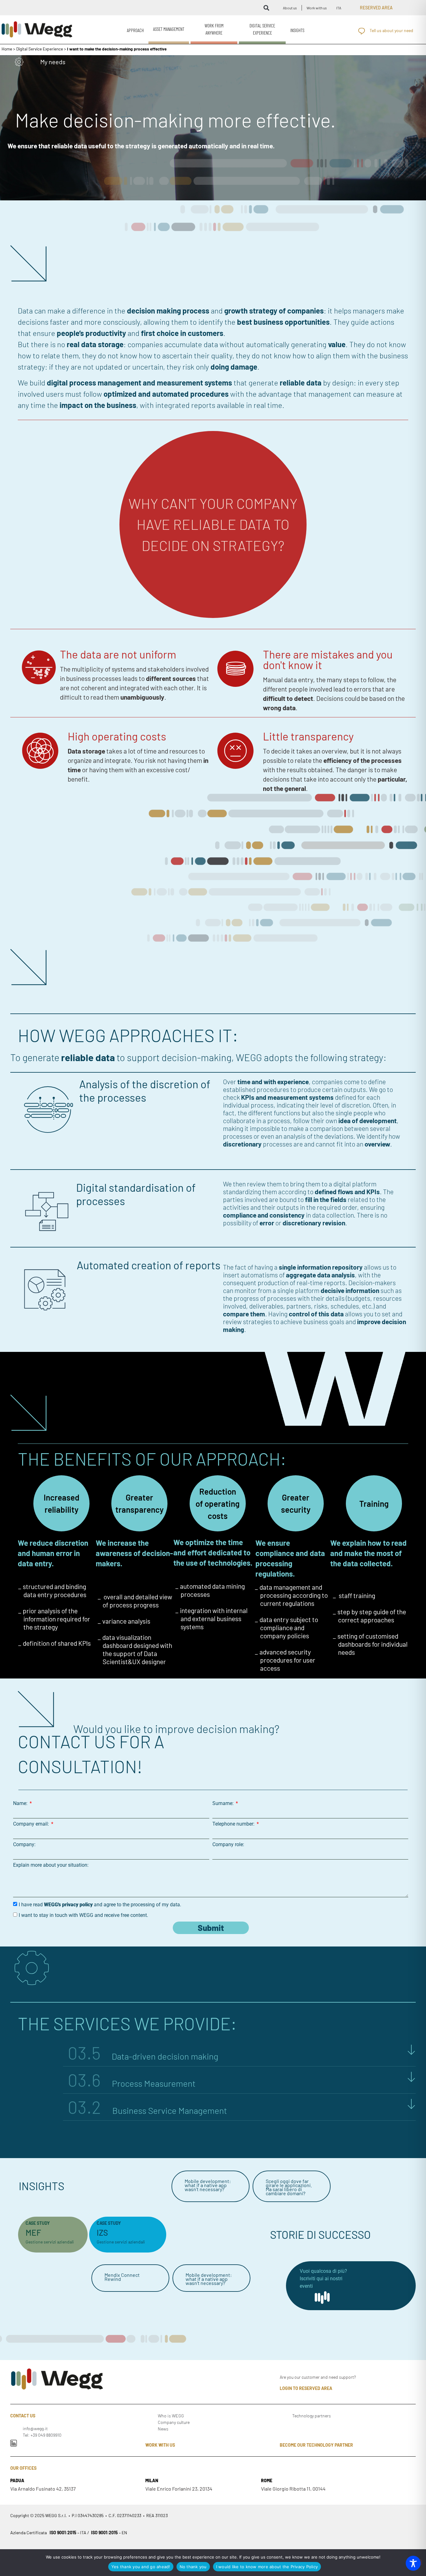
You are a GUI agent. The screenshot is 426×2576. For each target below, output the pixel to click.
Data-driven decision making (143, 2056)
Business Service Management (147, 2110)
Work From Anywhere (214, 29)
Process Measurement (132, 2083)
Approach (135, 30)
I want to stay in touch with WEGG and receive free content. (83, 1915)
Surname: (224, 1803)
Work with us (317, 8)
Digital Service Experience (262, 29)
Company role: (228, 1845)
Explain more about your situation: (51, 1865)
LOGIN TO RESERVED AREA (306, 2388)
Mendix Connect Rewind (122, 2277)
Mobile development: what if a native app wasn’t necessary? (208, 2185)
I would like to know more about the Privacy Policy (267, 2567)
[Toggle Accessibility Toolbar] (413, 2563)
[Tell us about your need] (362, 31)
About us (290, 8)
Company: (24, 1845)
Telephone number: (234, 1824)
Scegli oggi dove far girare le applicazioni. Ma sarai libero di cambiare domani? (289, 2187)
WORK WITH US (160, 2445)
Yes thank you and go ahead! (141, 2567)
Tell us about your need (391, 30)
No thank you (193, 2567)
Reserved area (376, 8)
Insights (297, 30)
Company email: (32, 1824)
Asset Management (169, 29)
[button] (266, 8)
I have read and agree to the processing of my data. (100, 1904)
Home (7, 49)
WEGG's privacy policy (68, 1904)
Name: (21, 1803)
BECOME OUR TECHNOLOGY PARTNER (316, 2445)
